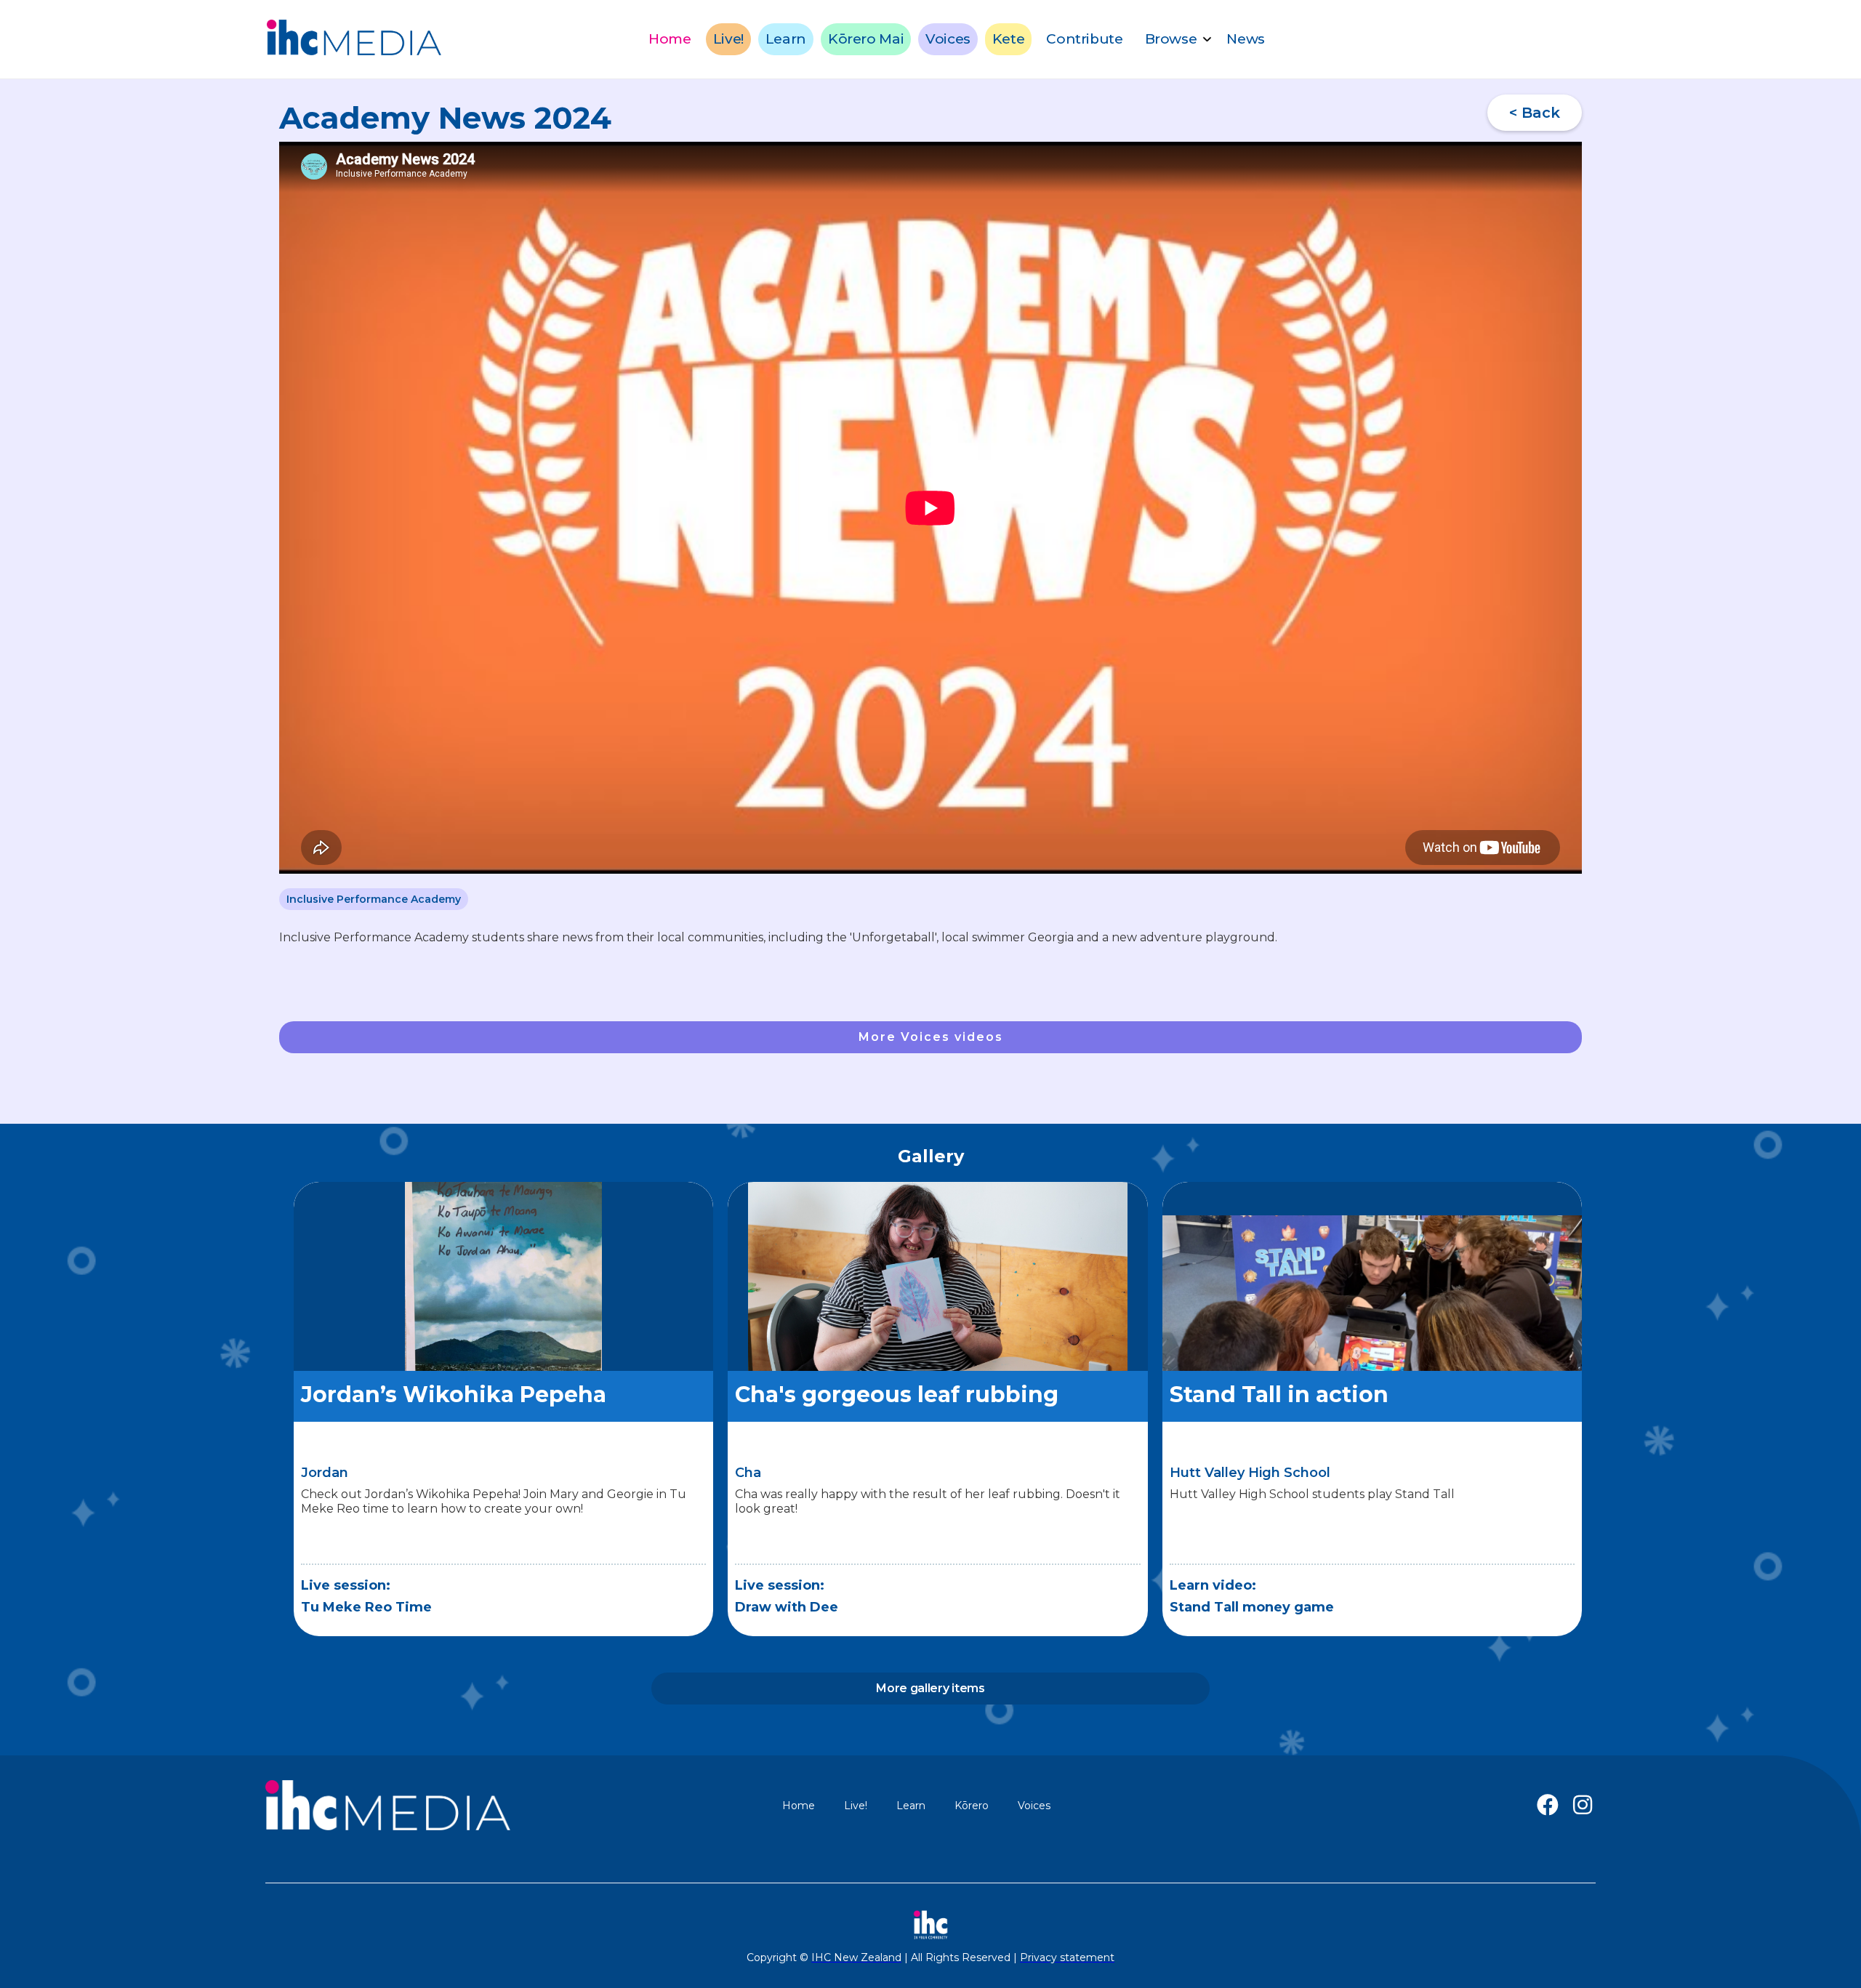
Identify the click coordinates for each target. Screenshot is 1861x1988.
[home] (354, 39)
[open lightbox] (503, 1313)
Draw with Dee (787, 1607)
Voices (948, 39)
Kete (1008, 39)
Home (670, 39)
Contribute (1084, 39)
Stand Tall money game (1252, 1607)
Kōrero (972, 1806)
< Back (1535, 113)
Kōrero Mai (866, 39)
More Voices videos (931, 1037)
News (1245, 39)
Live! (728, 39)
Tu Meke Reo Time (366, 1607)
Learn (786, 39)
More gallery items (930, 1688)
